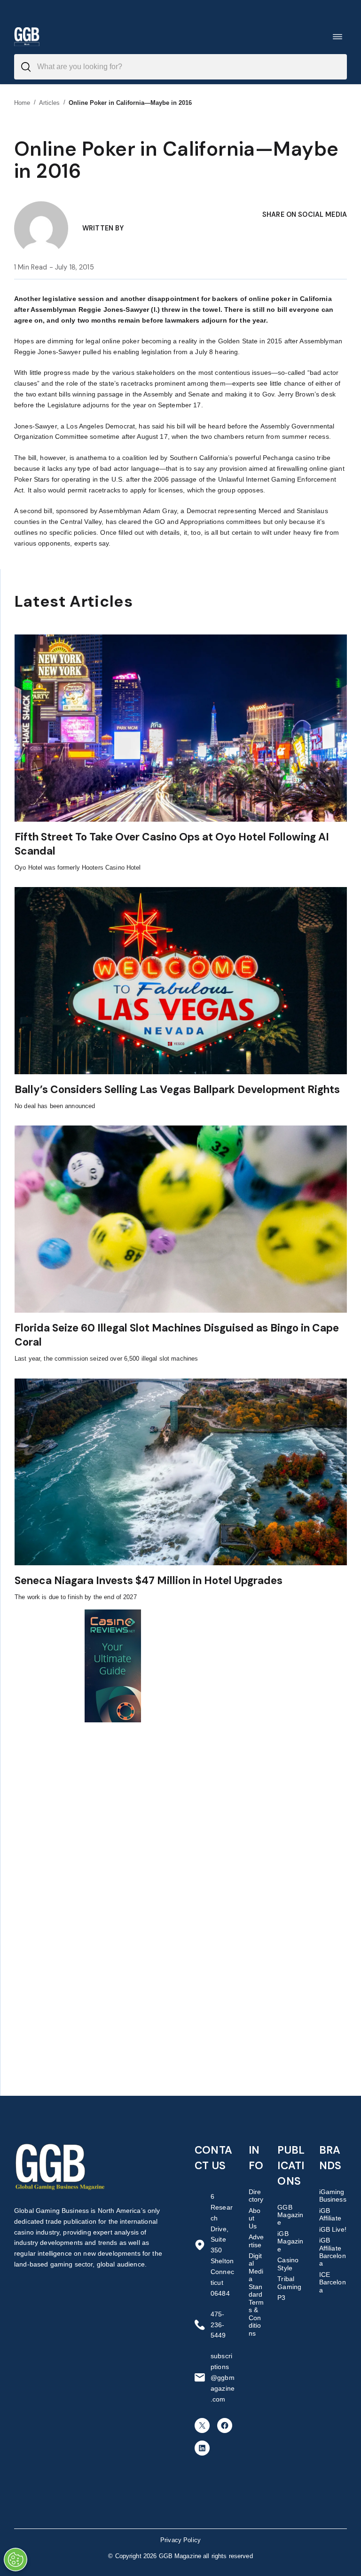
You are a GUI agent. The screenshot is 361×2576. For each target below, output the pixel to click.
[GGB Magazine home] (27, 36)
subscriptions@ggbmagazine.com (223, 2378)
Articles (50, 103)
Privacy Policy (180, 2540)
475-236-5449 (218, 2325)
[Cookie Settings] (16, 2560)
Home (22, 103)
